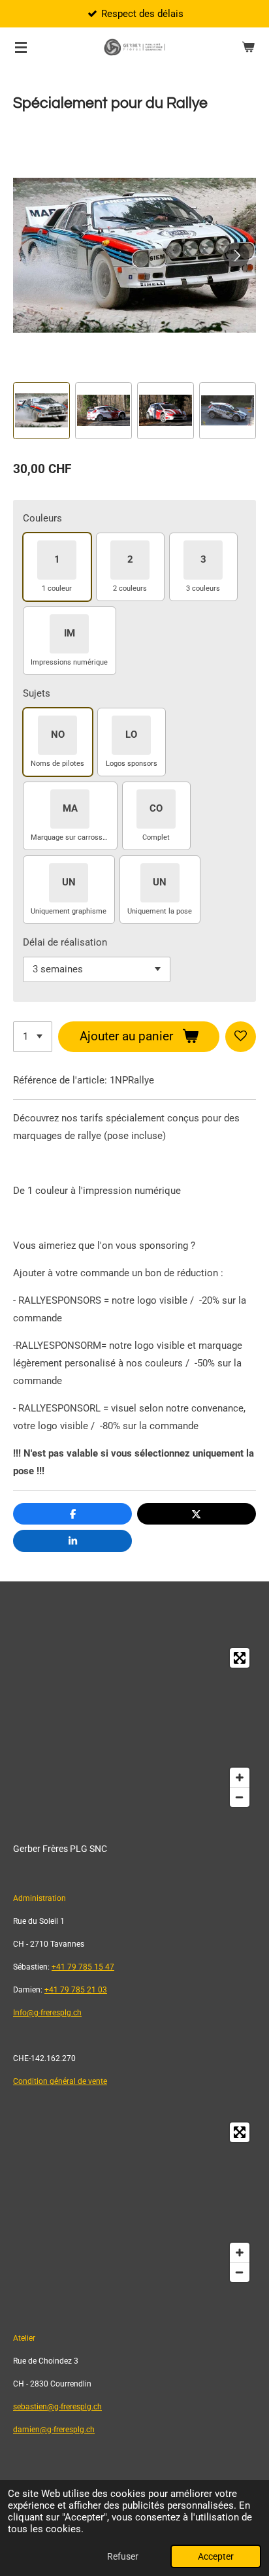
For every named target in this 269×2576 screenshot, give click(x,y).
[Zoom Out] (240, 1797)
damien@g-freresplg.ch (54, 2430)
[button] (41, 411)
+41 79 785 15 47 (83, 1967)
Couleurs (42, 518)
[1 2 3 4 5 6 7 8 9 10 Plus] (33, 1037)
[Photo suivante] (236, 256)
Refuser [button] (123, 2556)
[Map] (134, 1727)
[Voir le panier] (248, 47)
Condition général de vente (60, 2081)
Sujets (37, 693)
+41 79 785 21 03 (76, 1990)
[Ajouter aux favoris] (241, 1037)
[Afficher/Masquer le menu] (21, 47)
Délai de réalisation (65, 942)
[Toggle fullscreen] (240, 1658)
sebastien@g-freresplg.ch (57, 2407)
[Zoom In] (240, 1777)
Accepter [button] (216, 2556)
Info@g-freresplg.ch (47, 2013)
